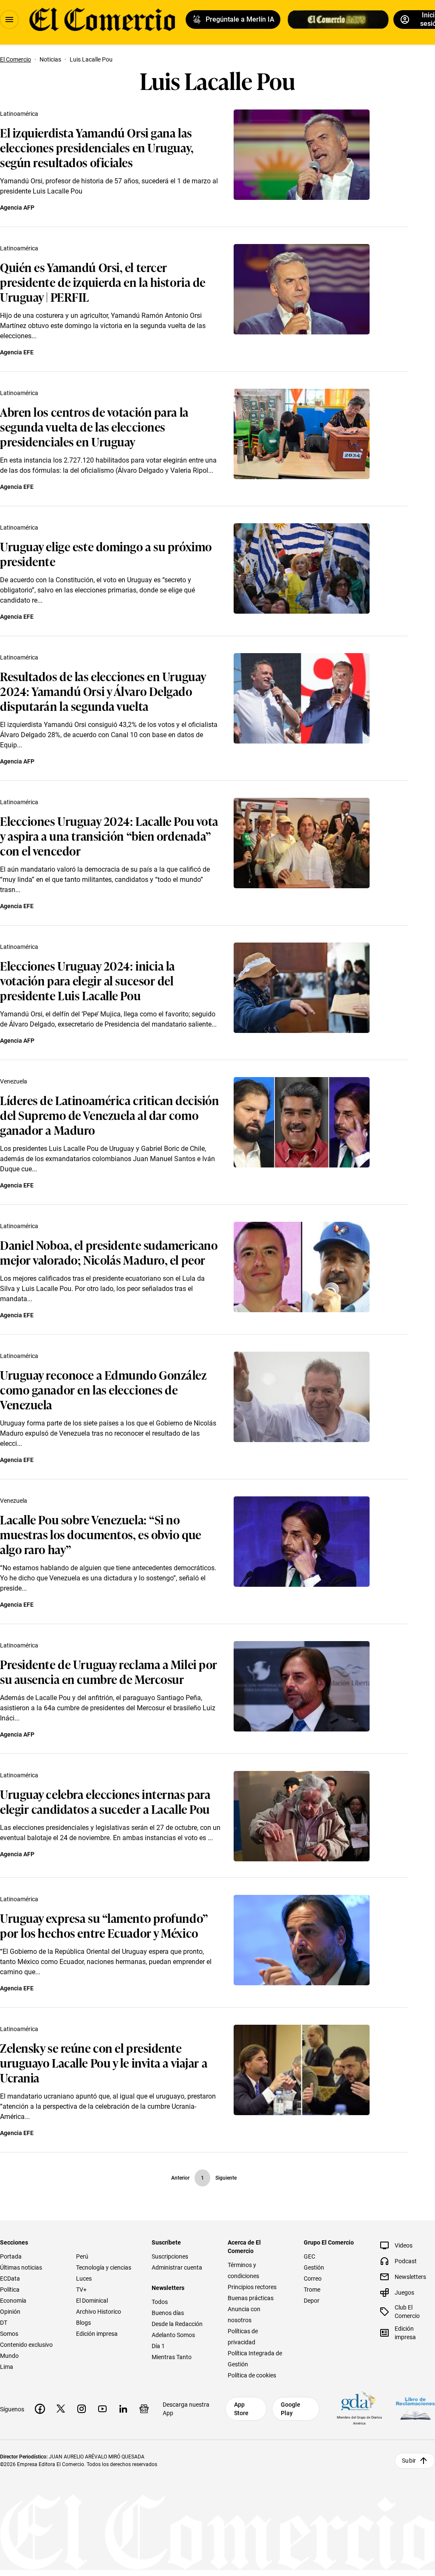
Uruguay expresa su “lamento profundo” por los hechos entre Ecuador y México (104, 1925)
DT (4, 2323)
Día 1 (158, 2346)
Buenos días (168, 2313)
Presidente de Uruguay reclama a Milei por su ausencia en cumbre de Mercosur (109, 1671)
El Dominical (92, 2301)
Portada (11, 2256)
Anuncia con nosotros (244, 2315)
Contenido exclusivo (26, 2345)
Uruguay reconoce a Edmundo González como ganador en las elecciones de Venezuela (103, 1389)
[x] (61, 2409)
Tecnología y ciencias (104, 2267)
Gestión (314, 2267)
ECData (10, 2279)
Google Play (291, 2409)
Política (10, 2290)
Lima (7, 2367)
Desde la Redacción (177, 2324)
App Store (241, 2409)
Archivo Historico (99, 2312)
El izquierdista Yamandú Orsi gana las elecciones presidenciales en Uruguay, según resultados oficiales (97, 147)
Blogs (83, 2323)
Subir (409, 2461)
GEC (309, 2256)
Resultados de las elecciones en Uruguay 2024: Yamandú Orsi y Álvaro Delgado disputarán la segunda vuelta (103, 691)
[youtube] (102, 2409)
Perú (82, 2256)
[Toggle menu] (9, 20)
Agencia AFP (17, 208)
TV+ (81, 2290)
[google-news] (144, 2409)
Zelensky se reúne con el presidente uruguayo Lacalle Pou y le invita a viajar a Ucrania (104, 2062)
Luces (84, 2279)
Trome (312, 2290)
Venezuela (14, 1081)
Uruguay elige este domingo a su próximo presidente (106, 553)
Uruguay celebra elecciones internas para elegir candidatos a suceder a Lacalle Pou (105, 1801)
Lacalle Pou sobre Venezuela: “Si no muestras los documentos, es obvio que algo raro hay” (101, 1534)
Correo (313, 2279)
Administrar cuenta (177, 2267)
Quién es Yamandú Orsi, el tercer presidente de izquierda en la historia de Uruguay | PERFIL (103, 282)
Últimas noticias (21, 2267)
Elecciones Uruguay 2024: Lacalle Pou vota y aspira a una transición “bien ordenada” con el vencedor (109, 835)
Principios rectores (252, 2287)
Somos (9, 2334)
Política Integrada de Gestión (255, 2359)
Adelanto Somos (173, 2335)
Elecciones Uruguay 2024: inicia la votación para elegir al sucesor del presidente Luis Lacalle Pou (88, 980)
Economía (13, 2301)
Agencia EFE (17, 352)
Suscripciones (170, 2256)
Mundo (9, 2356)
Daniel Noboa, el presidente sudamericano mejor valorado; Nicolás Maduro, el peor (109, 1252)
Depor (312, 2301)
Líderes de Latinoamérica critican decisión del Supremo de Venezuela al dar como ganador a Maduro (110, 1115)
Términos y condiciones (243, 2270)
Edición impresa (97, 2334)
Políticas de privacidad (243, 2337)
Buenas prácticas (251, 2298)
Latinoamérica (19, 114)
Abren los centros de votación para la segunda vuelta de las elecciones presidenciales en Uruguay (94, 426)
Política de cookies (252, 2375)
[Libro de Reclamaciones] (415, 2409)
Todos (160, 2302)
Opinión (10, 2312)
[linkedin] (123, 2409)
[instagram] (82, 2409)
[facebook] (40, 2409)
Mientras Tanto (172, 2357)
